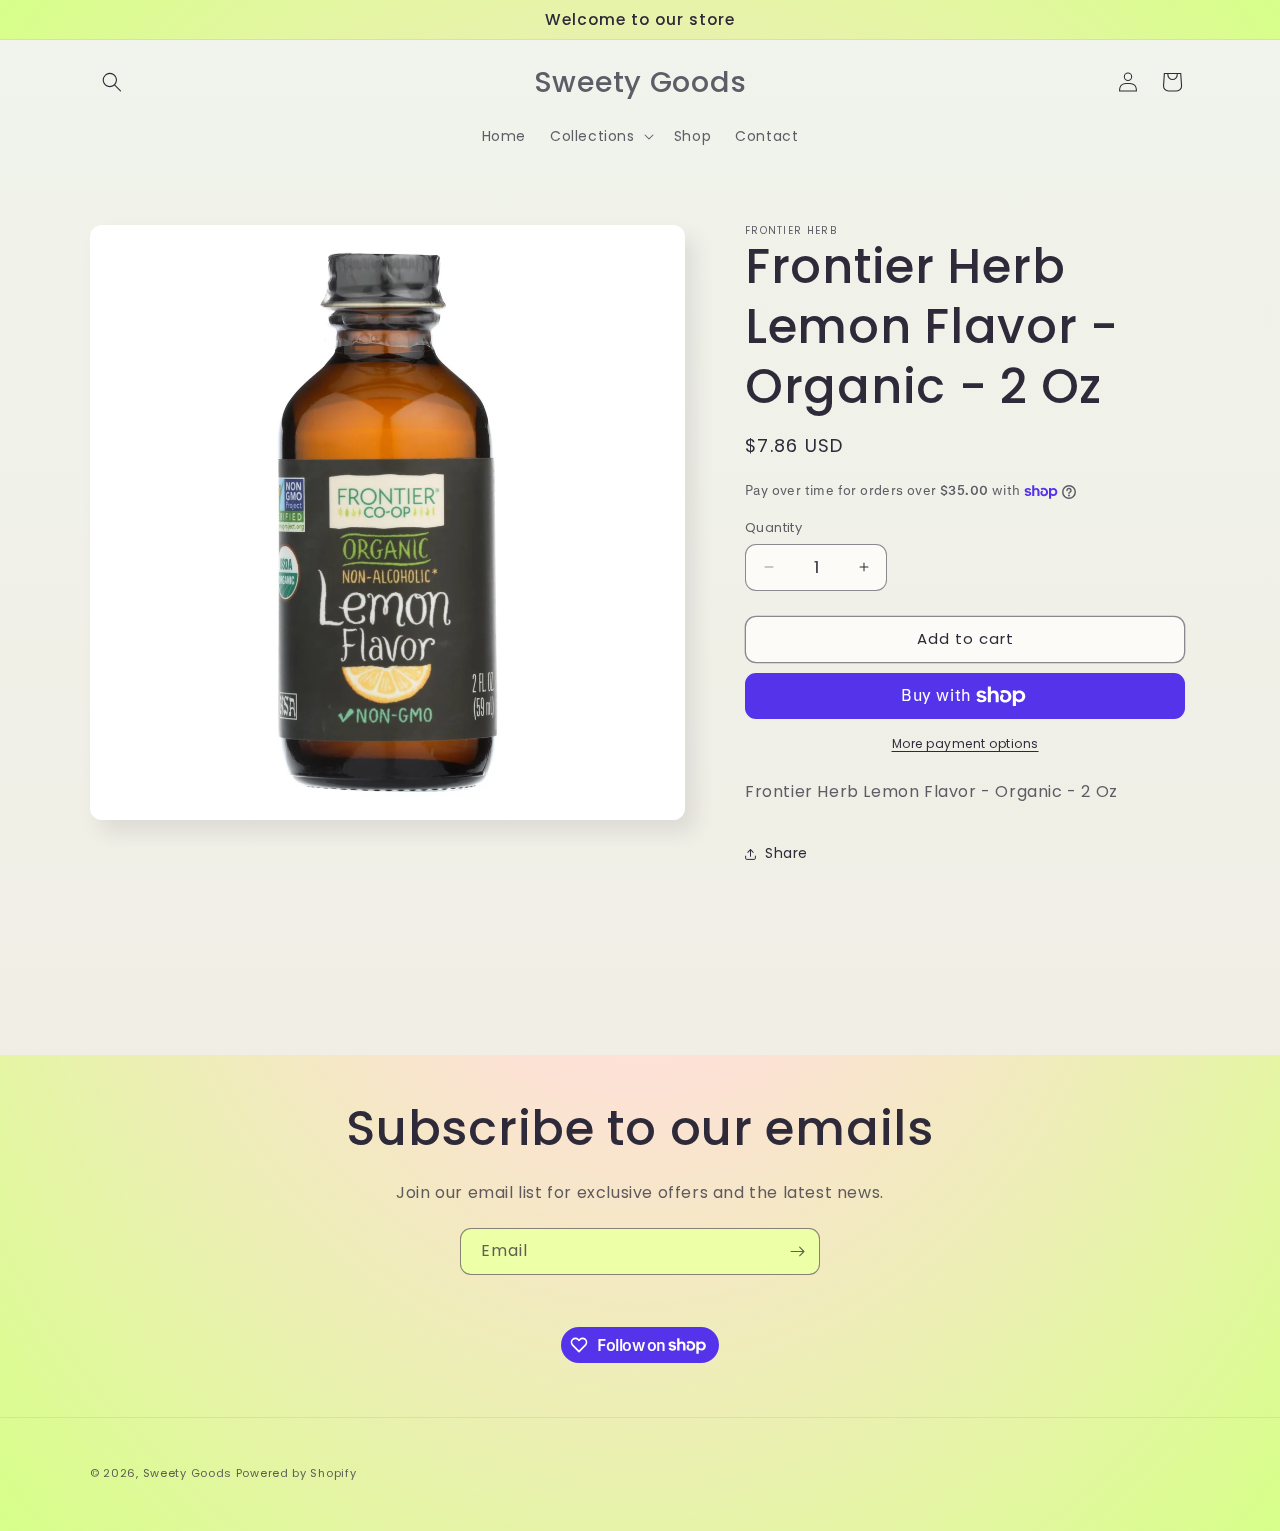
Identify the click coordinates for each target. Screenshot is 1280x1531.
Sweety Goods (187, 1473)
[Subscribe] (797, 1251)
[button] (112, 82)
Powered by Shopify (296, 1473)
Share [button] (786, 853)
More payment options (965, 743)
